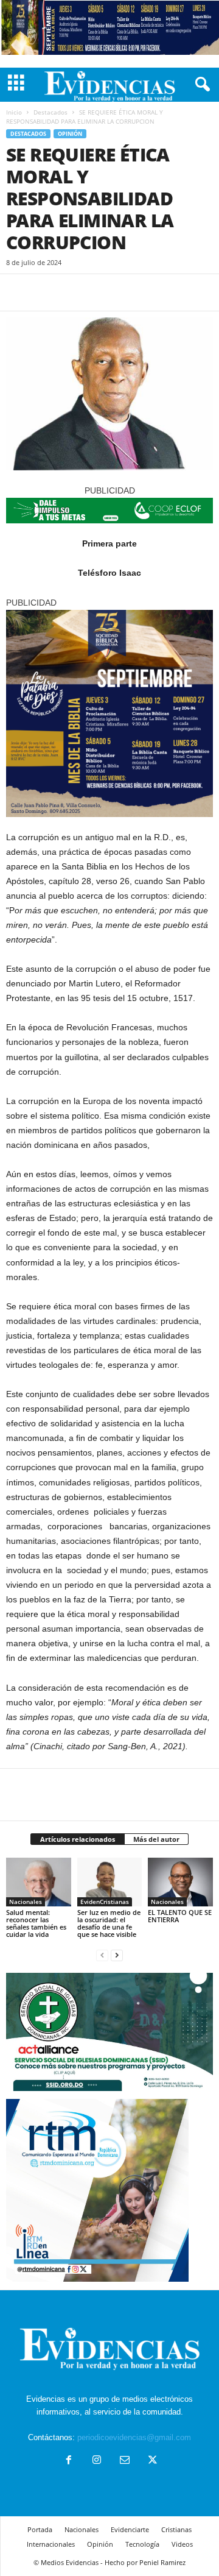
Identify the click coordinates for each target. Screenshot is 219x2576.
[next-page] (117, 1955)
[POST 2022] (109, 511)
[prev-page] (102, 1955)
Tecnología (142, 2544)
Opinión (70, 134)
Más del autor (156, 1839)
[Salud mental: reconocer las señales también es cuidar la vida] (39, 1882)
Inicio (14, 112)
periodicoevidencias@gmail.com (134, 2437)
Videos (182, 2544)
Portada (40, 2529)
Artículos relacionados (78, 1839)
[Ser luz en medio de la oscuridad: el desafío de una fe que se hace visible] (110, 1882)
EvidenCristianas (105, 1902)
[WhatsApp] (102, 292)
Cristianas (176, 2529)
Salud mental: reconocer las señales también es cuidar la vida (36, 1923)
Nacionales (26, 1902)
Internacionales (51, 2544)
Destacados (50, 112)
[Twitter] (46, 292)
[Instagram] (97, 2461)
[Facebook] (18, 292)
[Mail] (125, 2461)
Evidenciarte (130, 2529)
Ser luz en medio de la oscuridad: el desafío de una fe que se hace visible (109, 1923)
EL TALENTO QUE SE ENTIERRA (180, 1916)
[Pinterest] (74, 292)
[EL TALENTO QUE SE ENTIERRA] (180, 1882)
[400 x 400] (109, 713)
